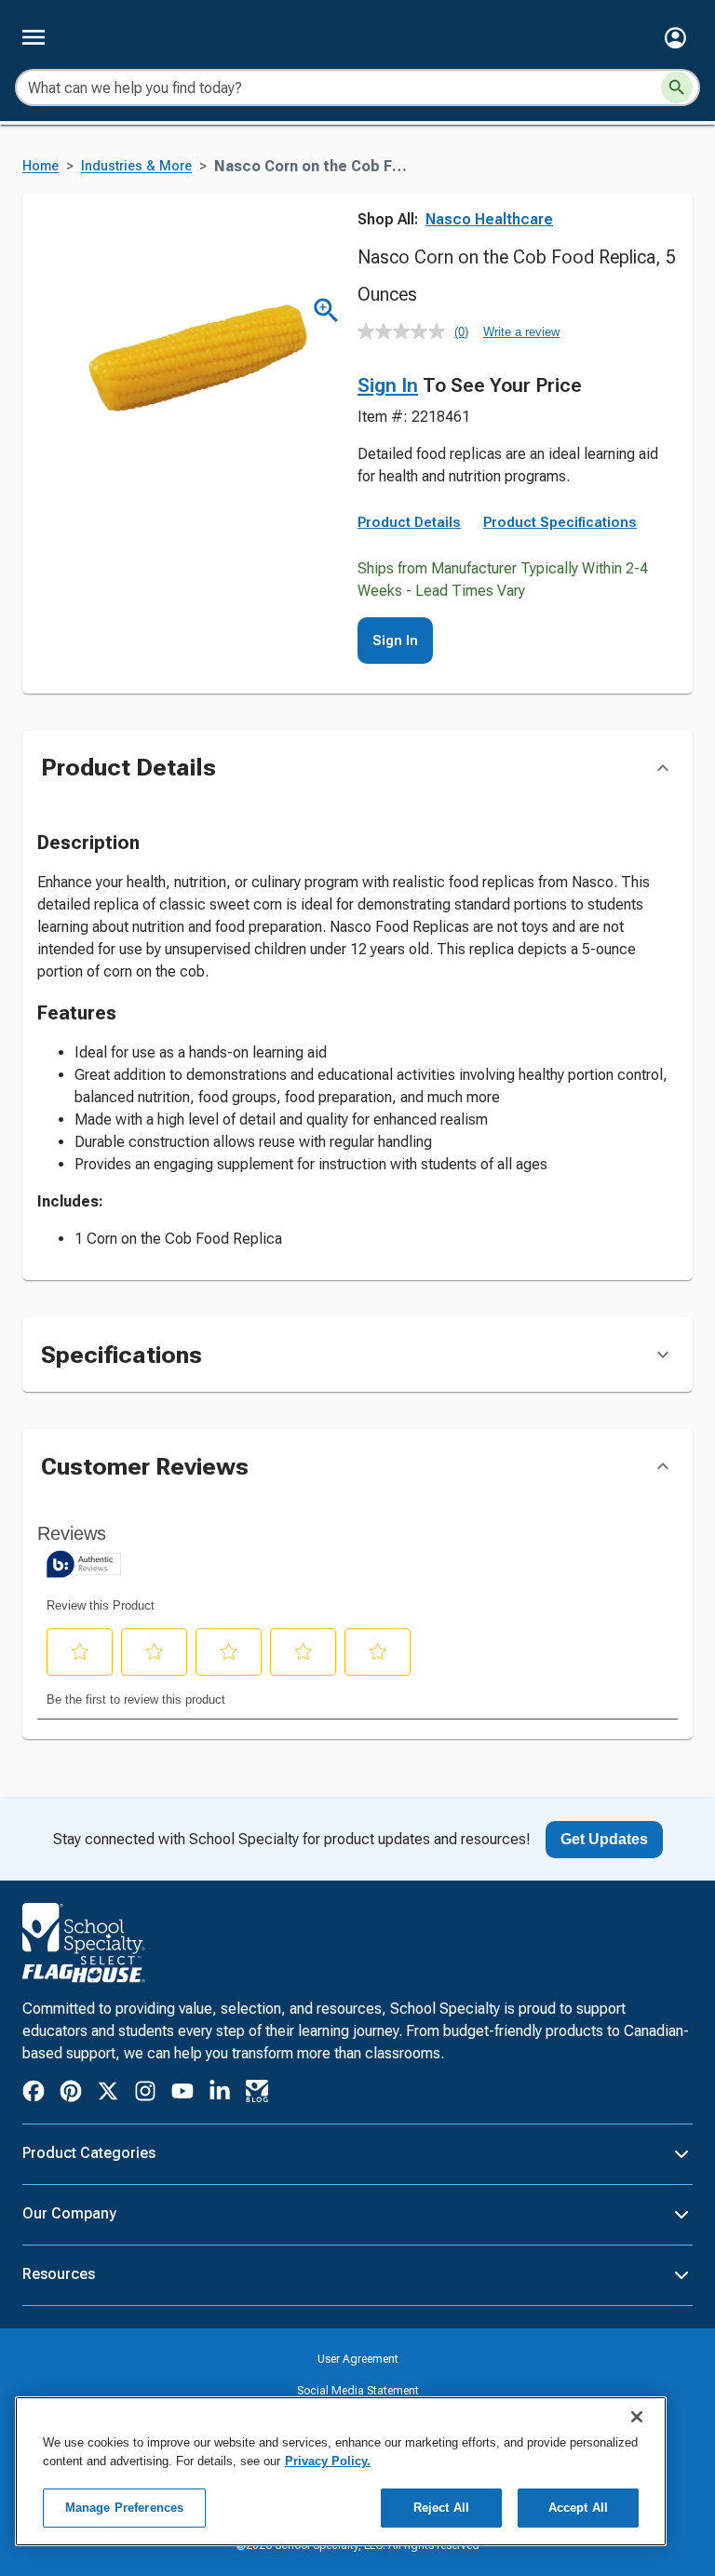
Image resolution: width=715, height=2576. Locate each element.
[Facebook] (34, 2094)
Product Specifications (560, 522)
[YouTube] (182, 2094)
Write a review (521, 332)
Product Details (409, 522)
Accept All (578, 2508)
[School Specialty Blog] (257, 2094)
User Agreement (358, 2359)
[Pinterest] (71, 2094)
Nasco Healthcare (489, 219)
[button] (675, 38)
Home (40, 166)
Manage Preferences (124, 2508)
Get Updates (604, 1839)
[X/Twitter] (108, 2094)
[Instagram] (145, 2094)
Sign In (388, 385)
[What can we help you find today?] (677, 88)
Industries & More (136, 166)
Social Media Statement (358, 2391)
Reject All (441, 2508)
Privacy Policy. (328, 2461)
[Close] (637, 2417)
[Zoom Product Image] (326, 310)
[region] (341, 2471)
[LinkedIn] (220, 2094)
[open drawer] (34, 37)
